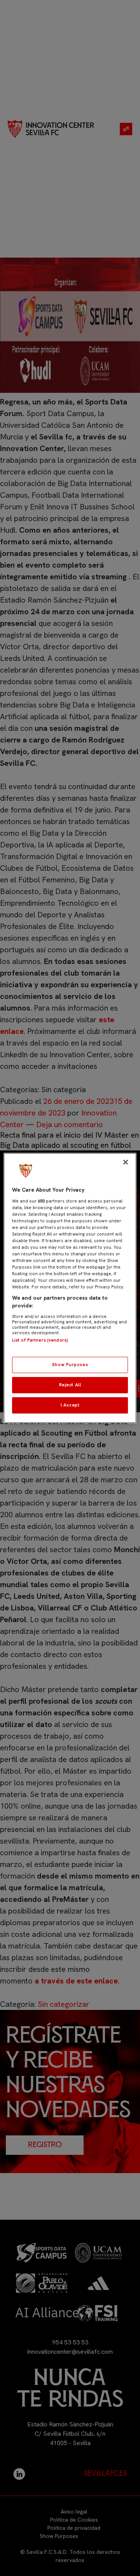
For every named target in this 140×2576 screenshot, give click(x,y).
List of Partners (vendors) (40, 1340)
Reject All (70, 1385)
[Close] (126, 1162)
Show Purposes (70, 1365)
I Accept (70, 1405)
